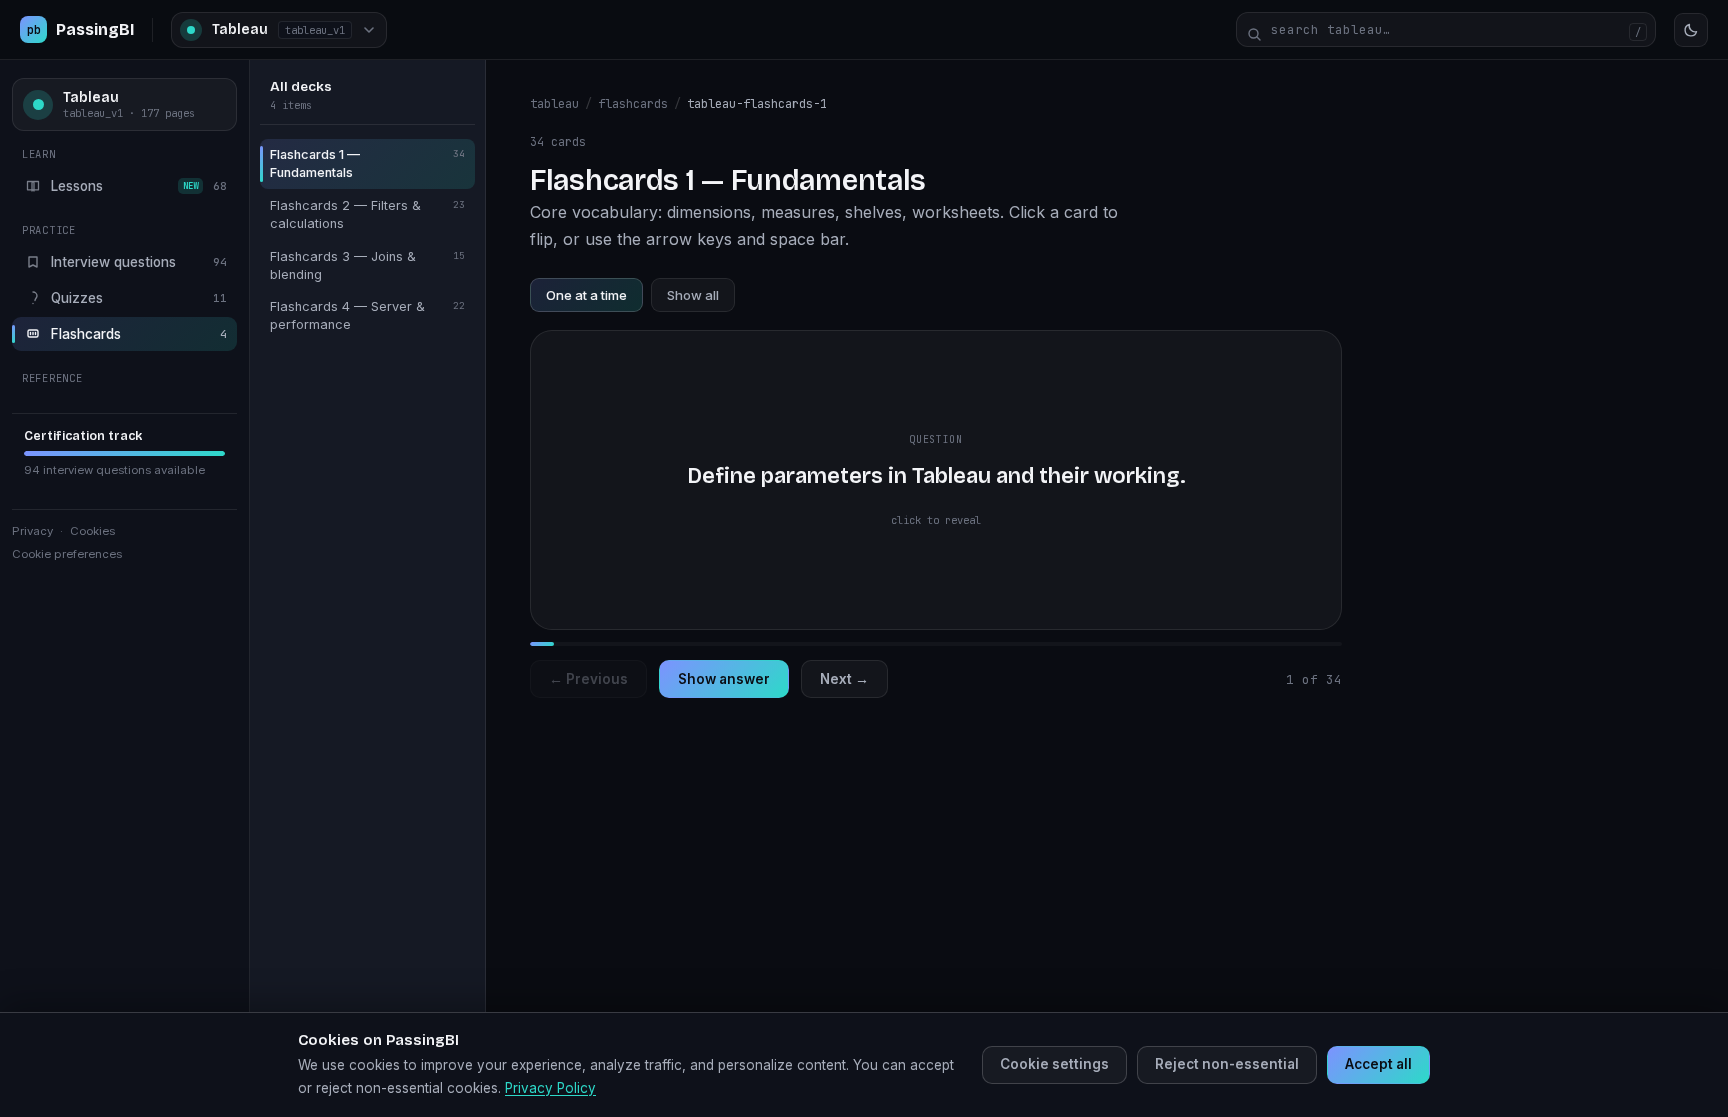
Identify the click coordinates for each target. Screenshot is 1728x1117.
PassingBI (80, 29)
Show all (693, 295)
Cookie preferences (67, 554)
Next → (844, 679)
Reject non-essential (1227, 1064)
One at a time (586, 295)
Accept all (1378, 1064)
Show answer (724, 679)
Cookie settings (1054, 1064)
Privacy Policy (550, 1088)
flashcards (633, 104)
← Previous (588, 679)
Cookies (92, 531)
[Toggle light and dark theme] (1691, 30)
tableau (554, 104)
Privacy (32, 531)
